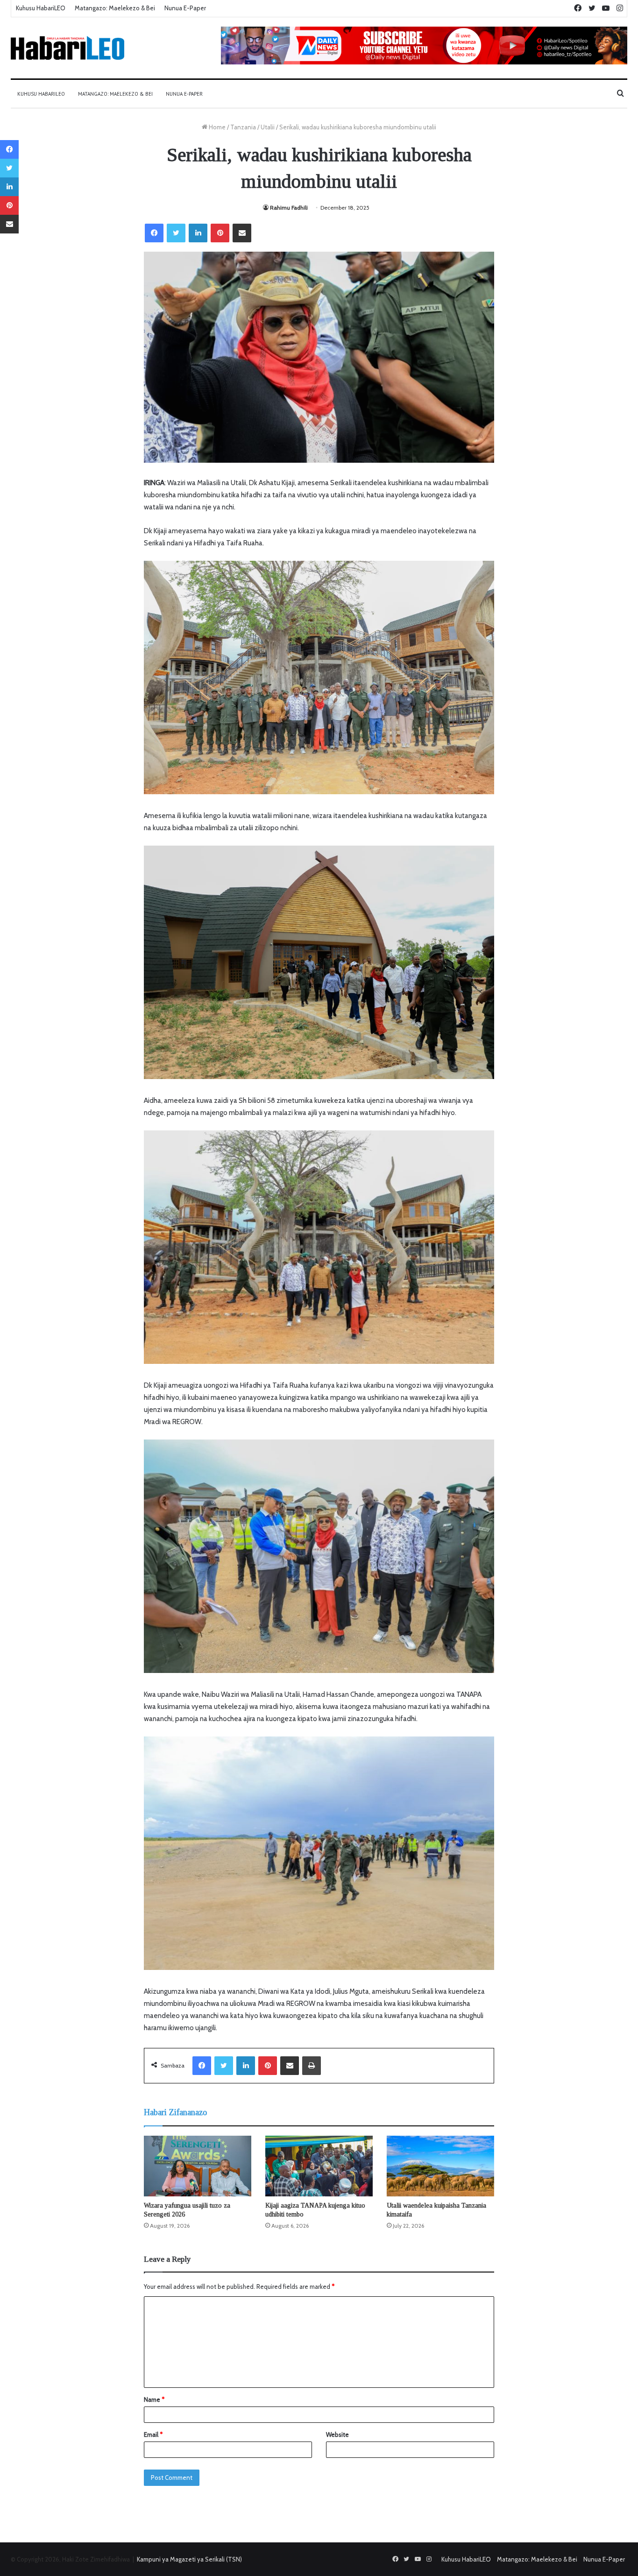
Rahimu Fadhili (289, 208)
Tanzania (243, 127)
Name (154, 2400)
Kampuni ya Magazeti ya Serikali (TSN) (189, 2559)
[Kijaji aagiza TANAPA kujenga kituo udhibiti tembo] (319, 2166)
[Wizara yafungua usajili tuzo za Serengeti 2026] (198, 2166)
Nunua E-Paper (185, 8)
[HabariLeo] (67, 48)
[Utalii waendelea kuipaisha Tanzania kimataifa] (440, 2166)
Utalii (268, 127)
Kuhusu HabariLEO (41, 8)
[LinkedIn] (198, 233)
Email (153, 2435)
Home (216, 127)
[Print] (312, 2066)
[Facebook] (154, 233)
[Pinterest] (220, 233)
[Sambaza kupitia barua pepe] (242, 233)
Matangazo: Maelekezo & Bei (115, 8)
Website (337, 2435)
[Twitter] (176, 233)
